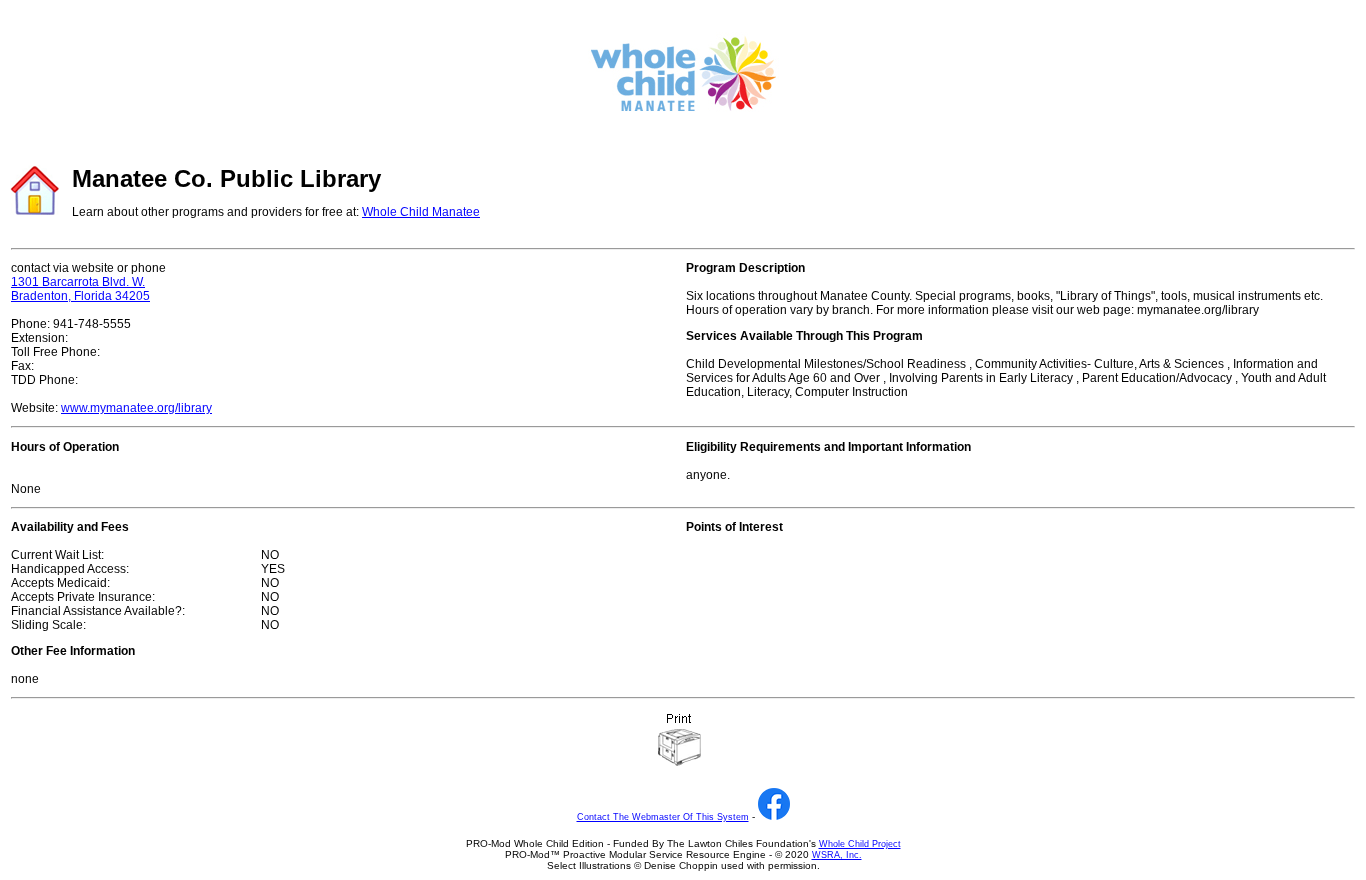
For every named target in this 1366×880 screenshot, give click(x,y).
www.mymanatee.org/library (136, 408)
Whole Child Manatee (421, 212)
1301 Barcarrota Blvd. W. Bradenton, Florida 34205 (80, 289)
